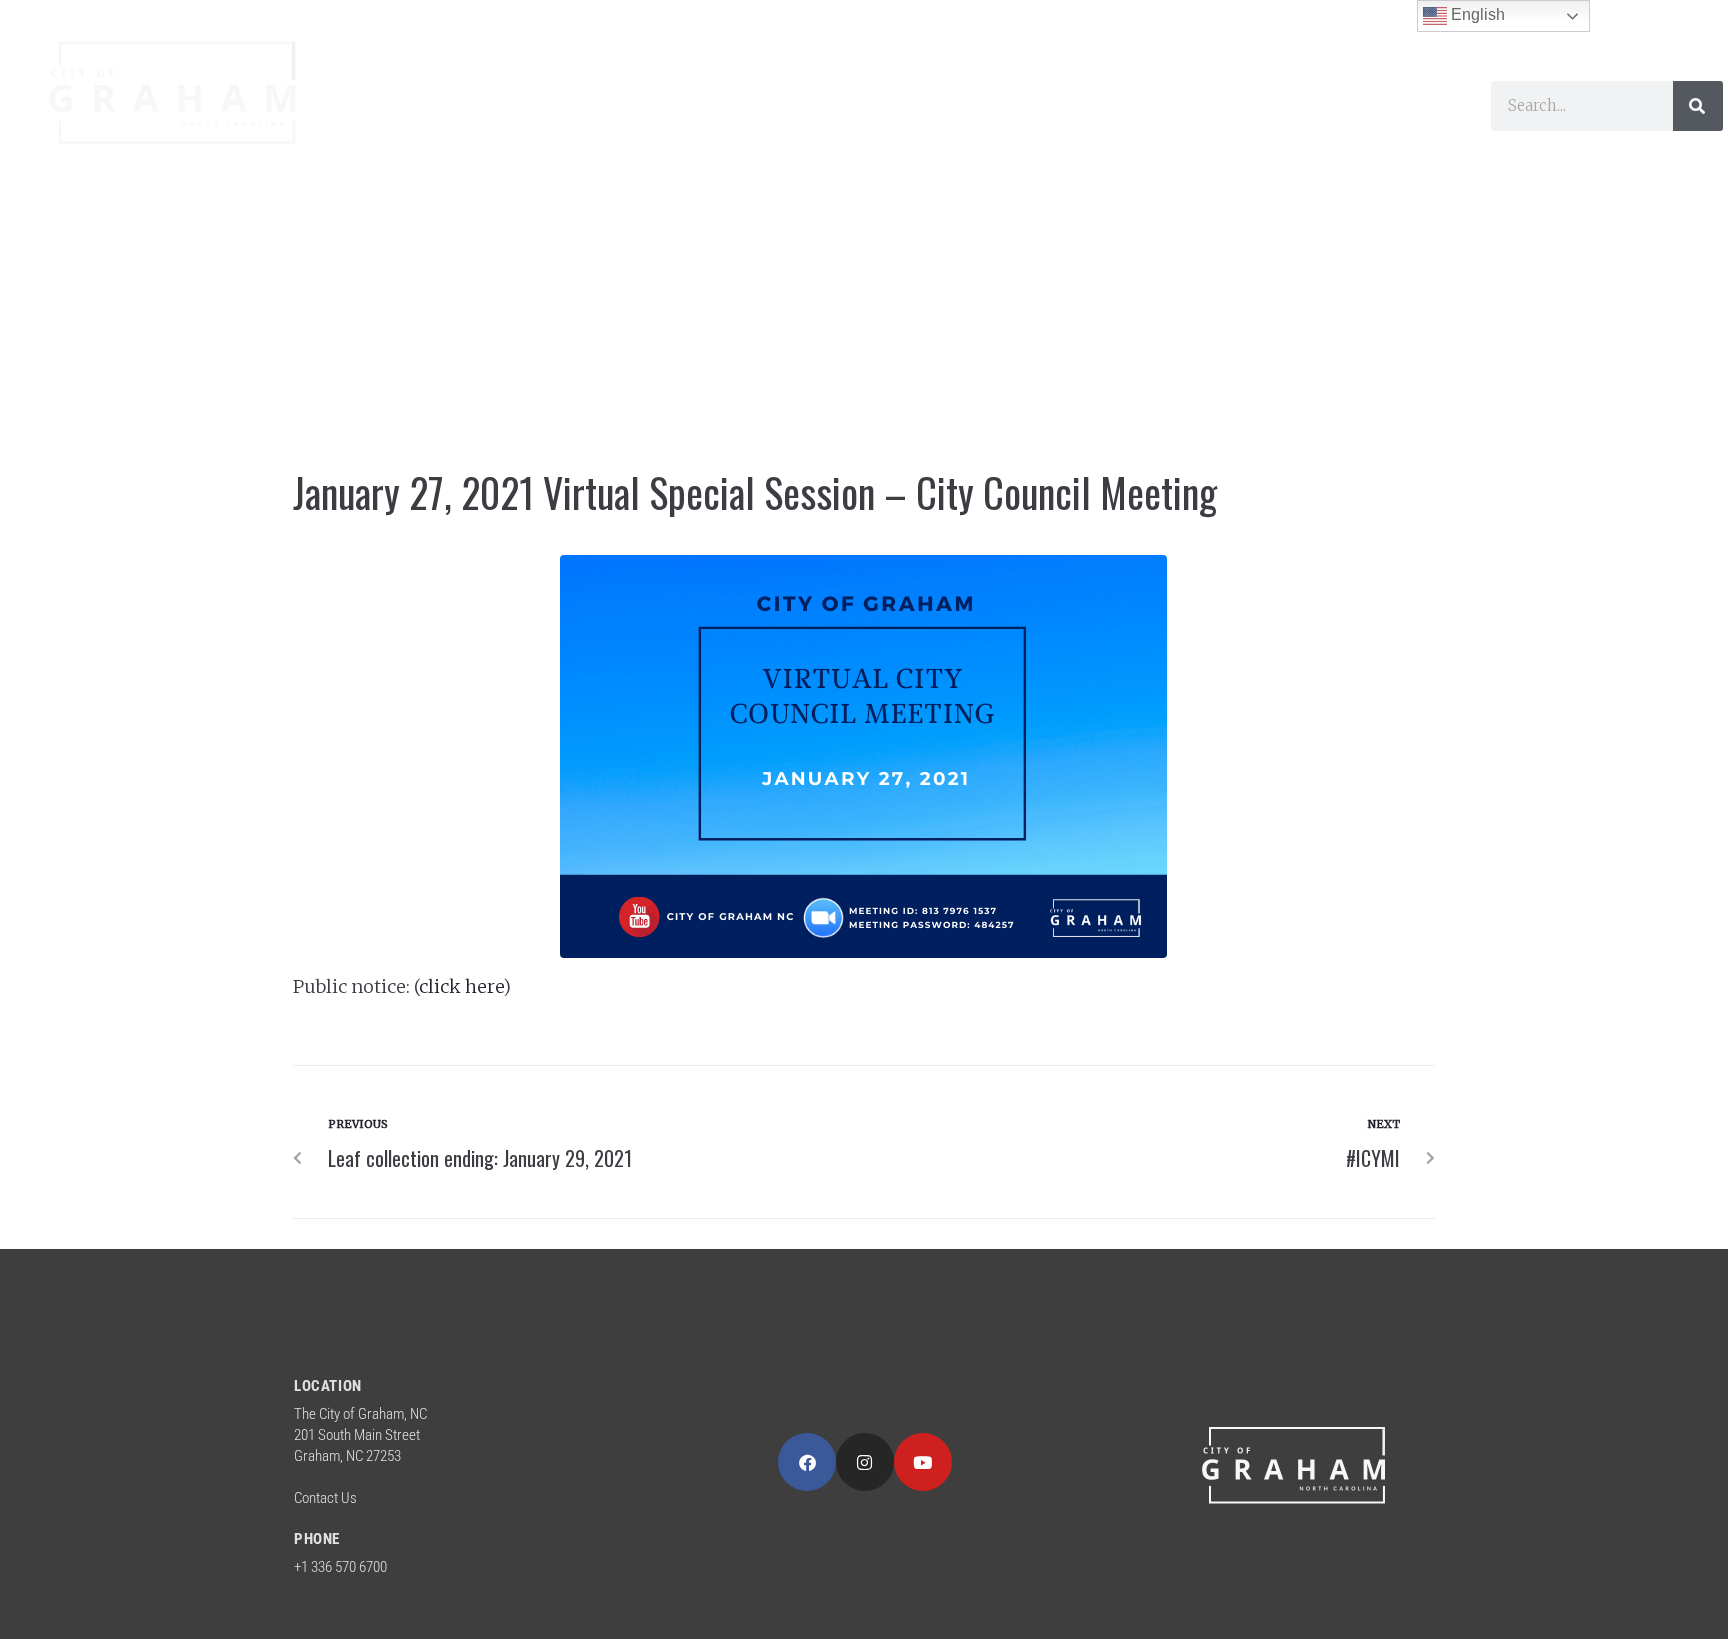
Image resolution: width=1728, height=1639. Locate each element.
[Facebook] (807, 1462)
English (1476, 14)
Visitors (792, 106)
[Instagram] (865, 1462)
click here (461, 986)
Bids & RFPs (429, 152)
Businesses (947, 106)
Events (1268, 106)
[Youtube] (923, 1462)
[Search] (1698, 106)
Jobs (1362, 106)
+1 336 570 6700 (340, 1567)
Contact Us (325, 1498)
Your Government (459, 106)
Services (651, 106)
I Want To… (1118, 106)
